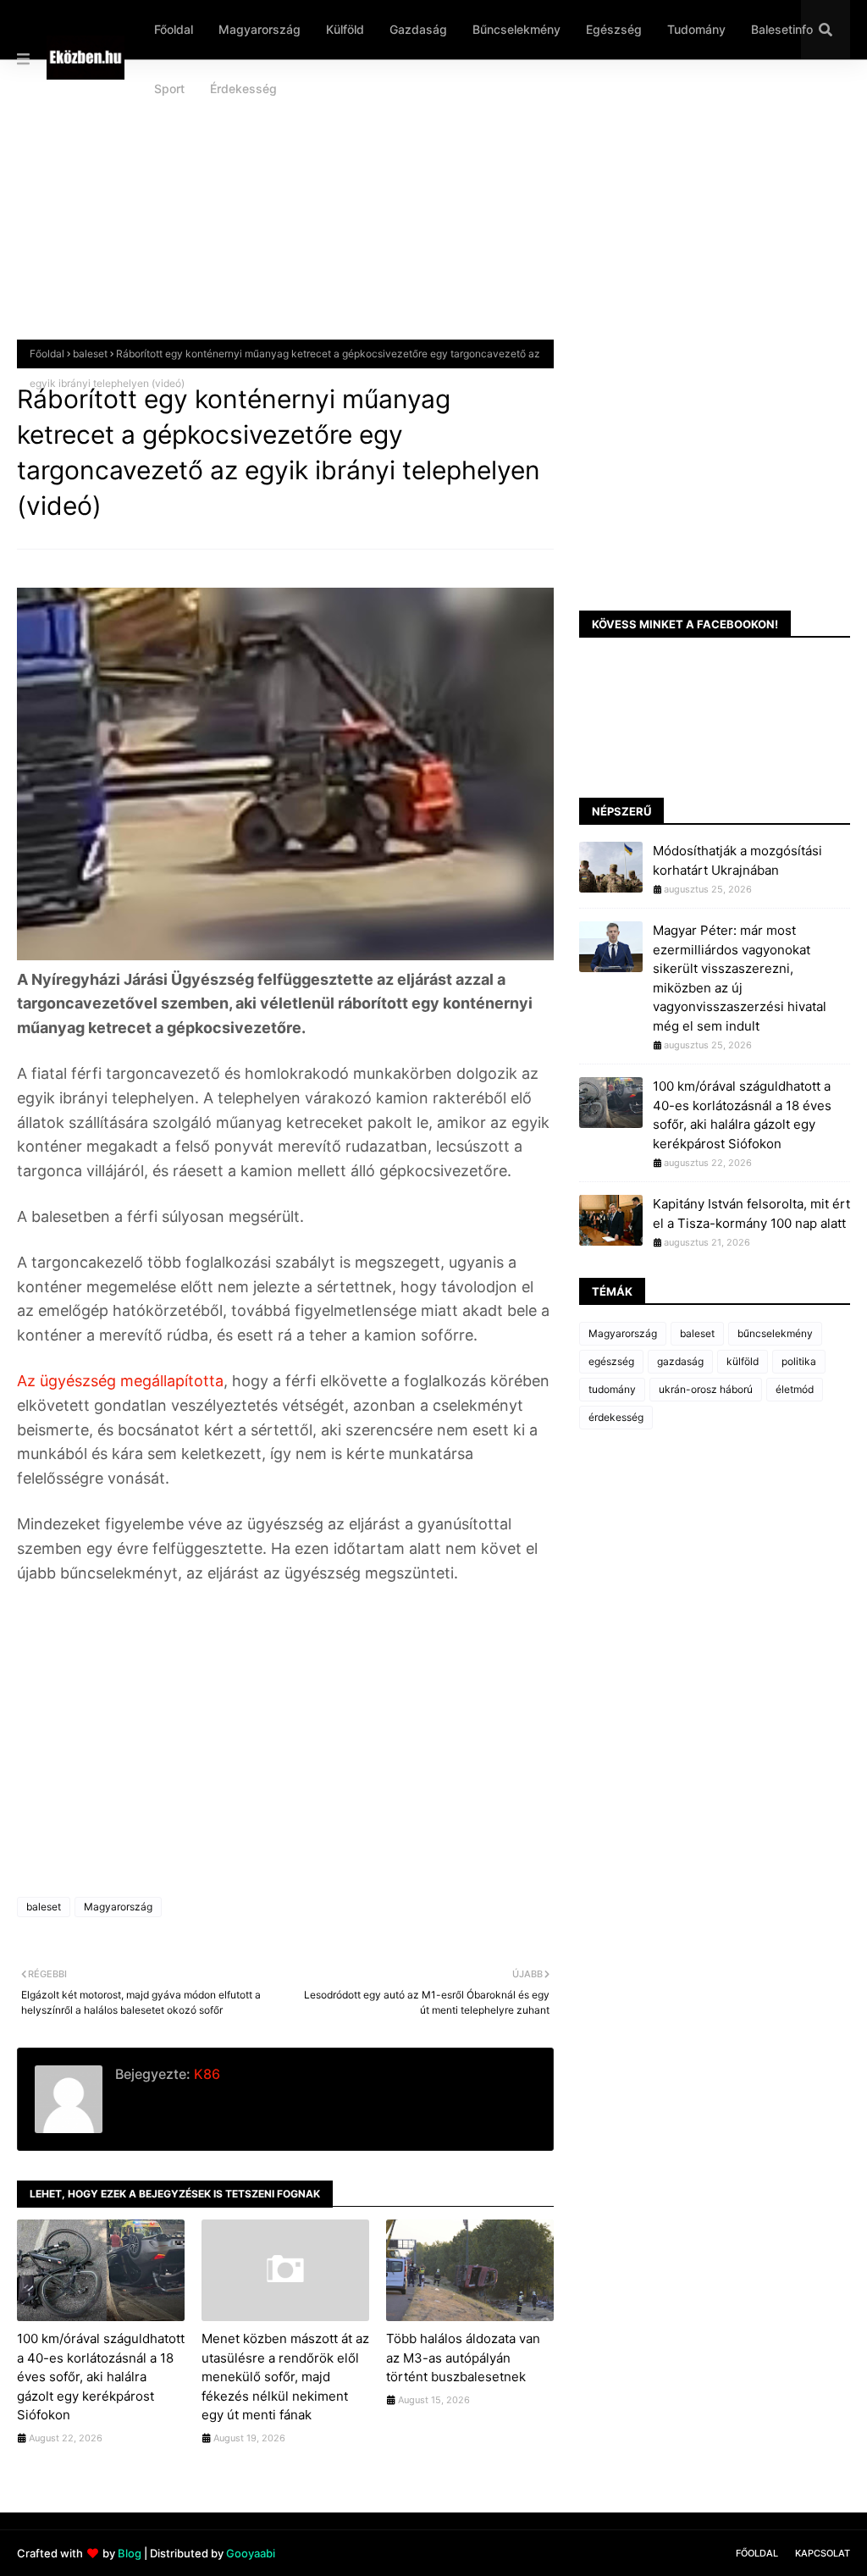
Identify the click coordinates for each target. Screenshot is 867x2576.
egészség (611, 1361)
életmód (795, 1389)
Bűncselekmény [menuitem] (516, 29)
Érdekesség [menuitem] (243, 88)
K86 (205, 2074)
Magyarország (118, 1907)
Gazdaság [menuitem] (418, 29)
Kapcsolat (823, 2553)
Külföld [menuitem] (345, 29)
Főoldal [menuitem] (174, 29)
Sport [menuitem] (169, 88)
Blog (130, 2553)
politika (799, 1361)
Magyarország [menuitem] (260, 29)
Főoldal (47, 354)
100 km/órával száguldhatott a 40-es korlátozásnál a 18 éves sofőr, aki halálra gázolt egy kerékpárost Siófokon (101, 2377)
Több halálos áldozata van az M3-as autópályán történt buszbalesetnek (463, 2358)
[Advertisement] (433, 213)
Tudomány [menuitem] (696, 29)
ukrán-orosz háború (706, 1389)
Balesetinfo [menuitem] (782, 29)
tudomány (612, 1389)
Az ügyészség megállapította (120, 1381)
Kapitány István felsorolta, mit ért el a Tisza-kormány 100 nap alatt (751, 1213)
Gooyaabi (251, 2553)
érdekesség (616, 1417)
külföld (743, 1361)
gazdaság (680, 1361)
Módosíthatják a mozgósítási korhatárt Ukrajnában (737, 860)
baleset (90, 354)
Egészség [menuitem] (614, 29)
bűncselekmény (775, 1333)
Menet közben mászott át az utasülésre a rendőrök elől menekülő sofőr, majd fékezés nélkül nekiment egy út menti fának (285, 2377)
